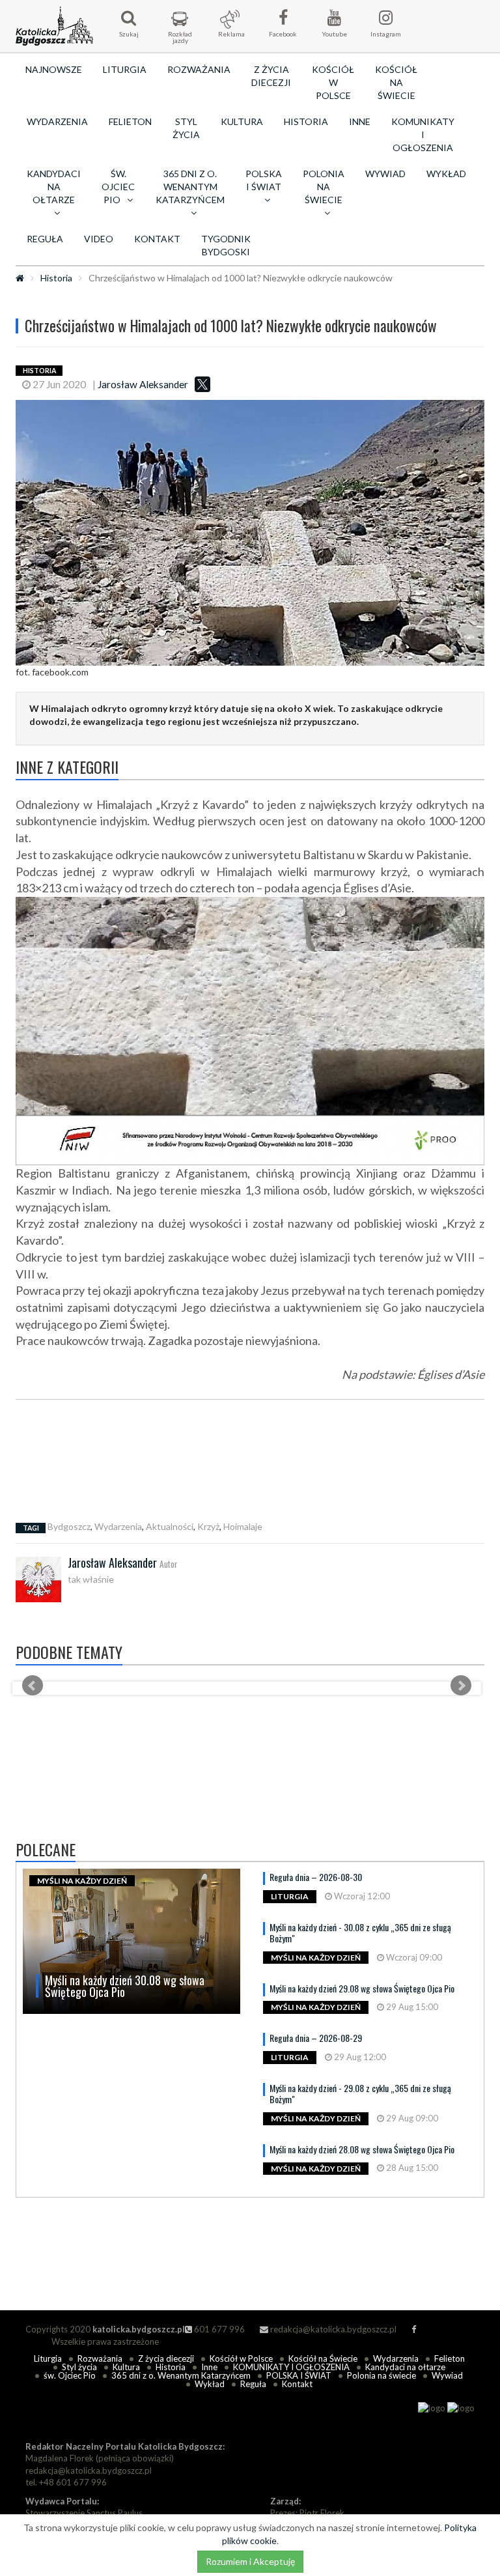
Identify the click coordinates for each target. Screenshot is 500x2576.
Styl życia (186, 128)
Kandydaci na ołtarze (405, 2367)
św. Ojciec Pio (70, 2375)
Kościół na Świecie (396, 82)
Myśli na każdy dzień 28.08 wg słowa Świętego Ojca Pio (362, 2149)
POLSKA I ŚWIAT (299, 2375)
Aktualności (170, 1526)
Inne (360, 121)
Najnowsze (54, 69)
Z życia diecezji (271, 76)
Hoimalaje (243, 1526)
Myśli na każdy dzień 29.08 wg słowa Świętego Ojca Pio (362, 1988)
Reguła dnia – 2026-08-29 (316, 2038)
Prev (33, 1686)
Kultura (242, 121)
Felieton (130, 121)
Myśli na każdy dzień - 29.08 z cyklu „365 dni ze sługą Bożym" (360, 2093)
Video (99, 239)
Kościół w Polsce (333, 82)
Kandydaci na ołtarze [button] (54, 187)
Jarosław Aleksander (143, 384)
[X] (202, 384)
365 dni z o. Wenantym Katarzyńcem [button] (190, 187)
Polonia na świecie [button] (324, 187)
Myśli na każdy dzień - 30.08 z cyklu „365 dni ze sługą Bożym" (360, 1932)
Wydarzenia (57, 121)
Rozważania (199, 69)
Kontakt (157, 239)
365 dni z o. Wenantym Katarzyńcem (181, 2375)
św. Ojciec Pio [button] (118, 187)
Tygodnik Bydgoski (226, 245)
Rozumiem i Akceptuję (250, 2561)
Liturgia (125, 69)
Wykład (446, 174)
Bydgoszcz (69, 1526)
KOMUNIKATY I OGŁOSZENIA (423, 134)
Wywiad (385, 174)
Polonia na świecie (382, 2375)
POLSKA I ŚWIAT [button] (264, 180)
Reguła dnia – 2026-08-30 (316, 1877)
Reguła (45, 239)
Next (461, 1686)
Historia (306, 121)
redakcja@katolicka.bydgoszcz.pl (332, 2329)
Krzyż (208, 1526)
